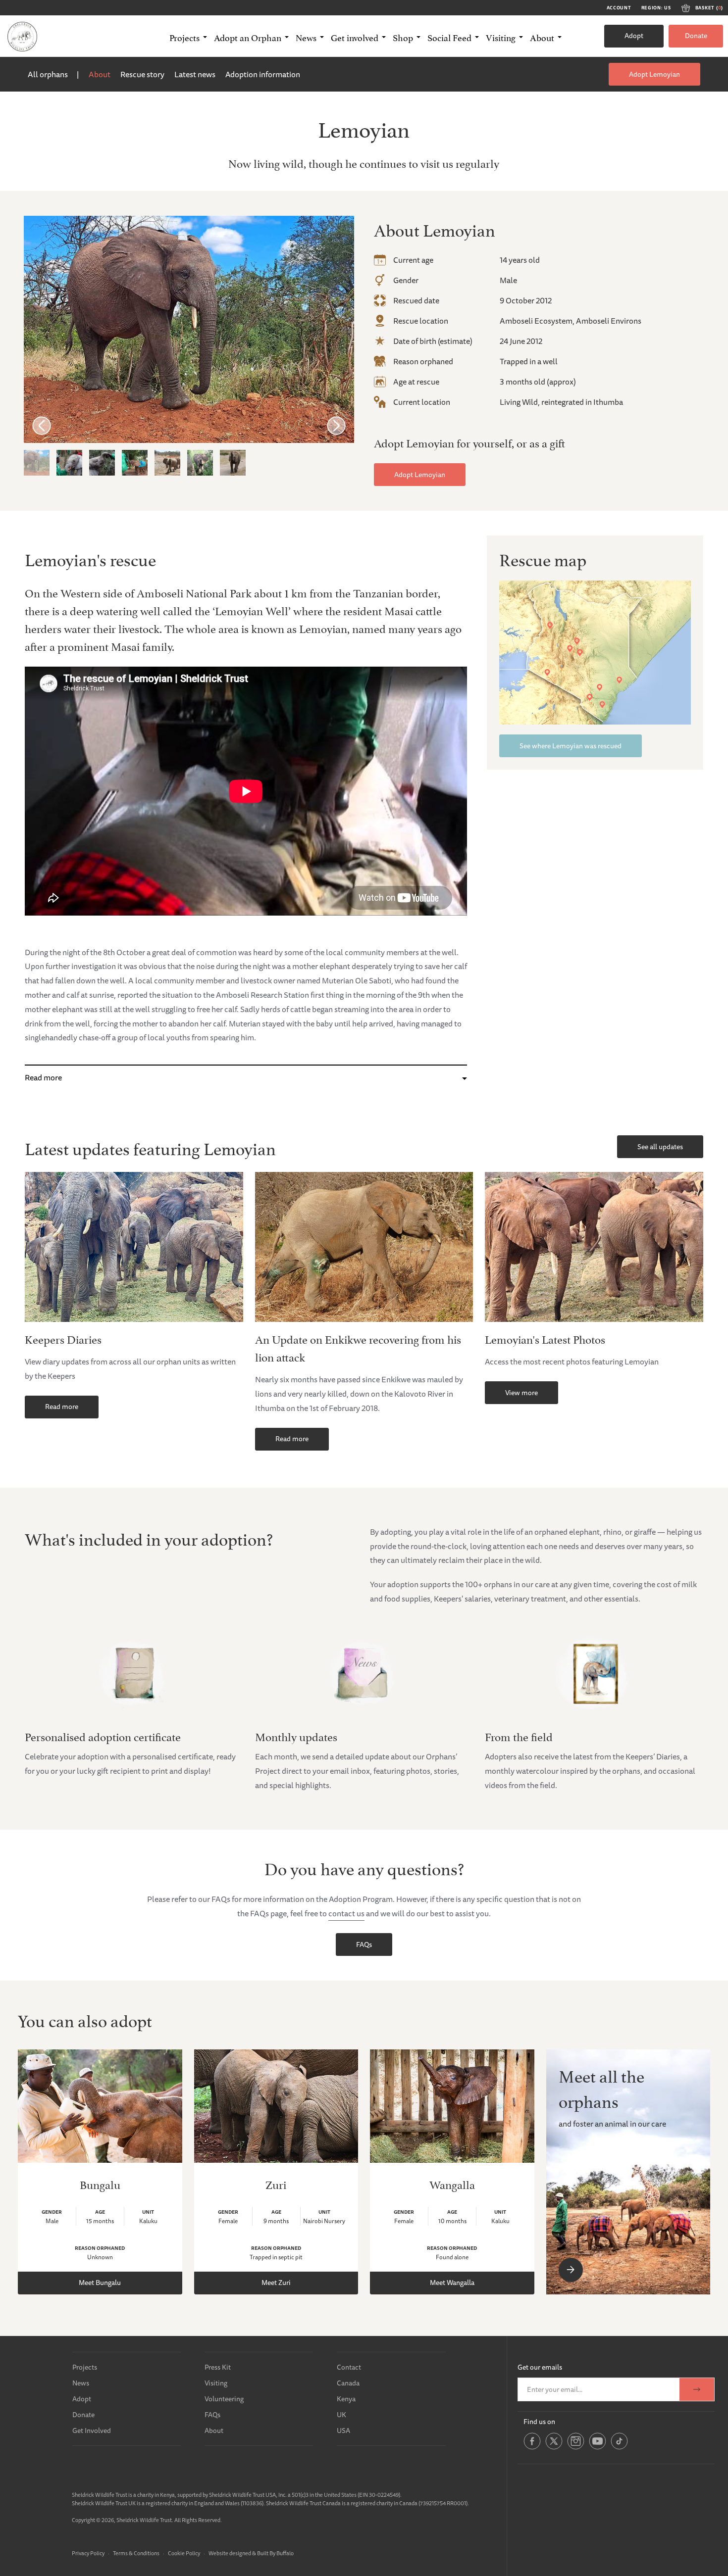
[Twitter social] (554, 2448)
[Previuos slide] (42, 425)
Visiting (216, 2383)
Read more (43, 1077)
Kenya (346, 2399)
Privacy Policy (88, 2553)
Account (619, 8)
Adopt (634, 36)
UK (341, 2415)
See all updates (660, 1147)
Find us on (539, 2422)
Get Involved (92, 2430)
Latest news (195, 74)
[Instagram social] (576, 2448)
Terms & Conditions (136, 2553)
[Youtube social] (598, 2448)
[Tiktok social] (619, 2448)
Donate (696, 36)
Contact (349, 2367)
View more (521, 1393)
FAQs (364, 1944)
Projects (85, 2367)
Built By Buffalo (275, 2553)
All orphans (49, 74)
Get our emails (540, 2367)
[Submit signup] (697, 2389)
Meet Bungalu (100, 2283)
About (100, 74)
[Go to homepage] (22, 36)
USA (343, 2430)
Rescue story (142, 74)
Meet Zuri (276, 2283)
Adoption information (263, 74)
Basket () (709, 8)
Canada (348, 2383)
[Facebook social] (532, 2448)
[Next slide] (336, 425)
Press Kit (218, 2367)
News (81, 2383)
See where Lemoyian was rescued (571, 746)
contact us (346, 1913)
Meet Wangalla (452, 2283)
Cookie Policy (184, 2553)
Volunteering (224, 2399)
